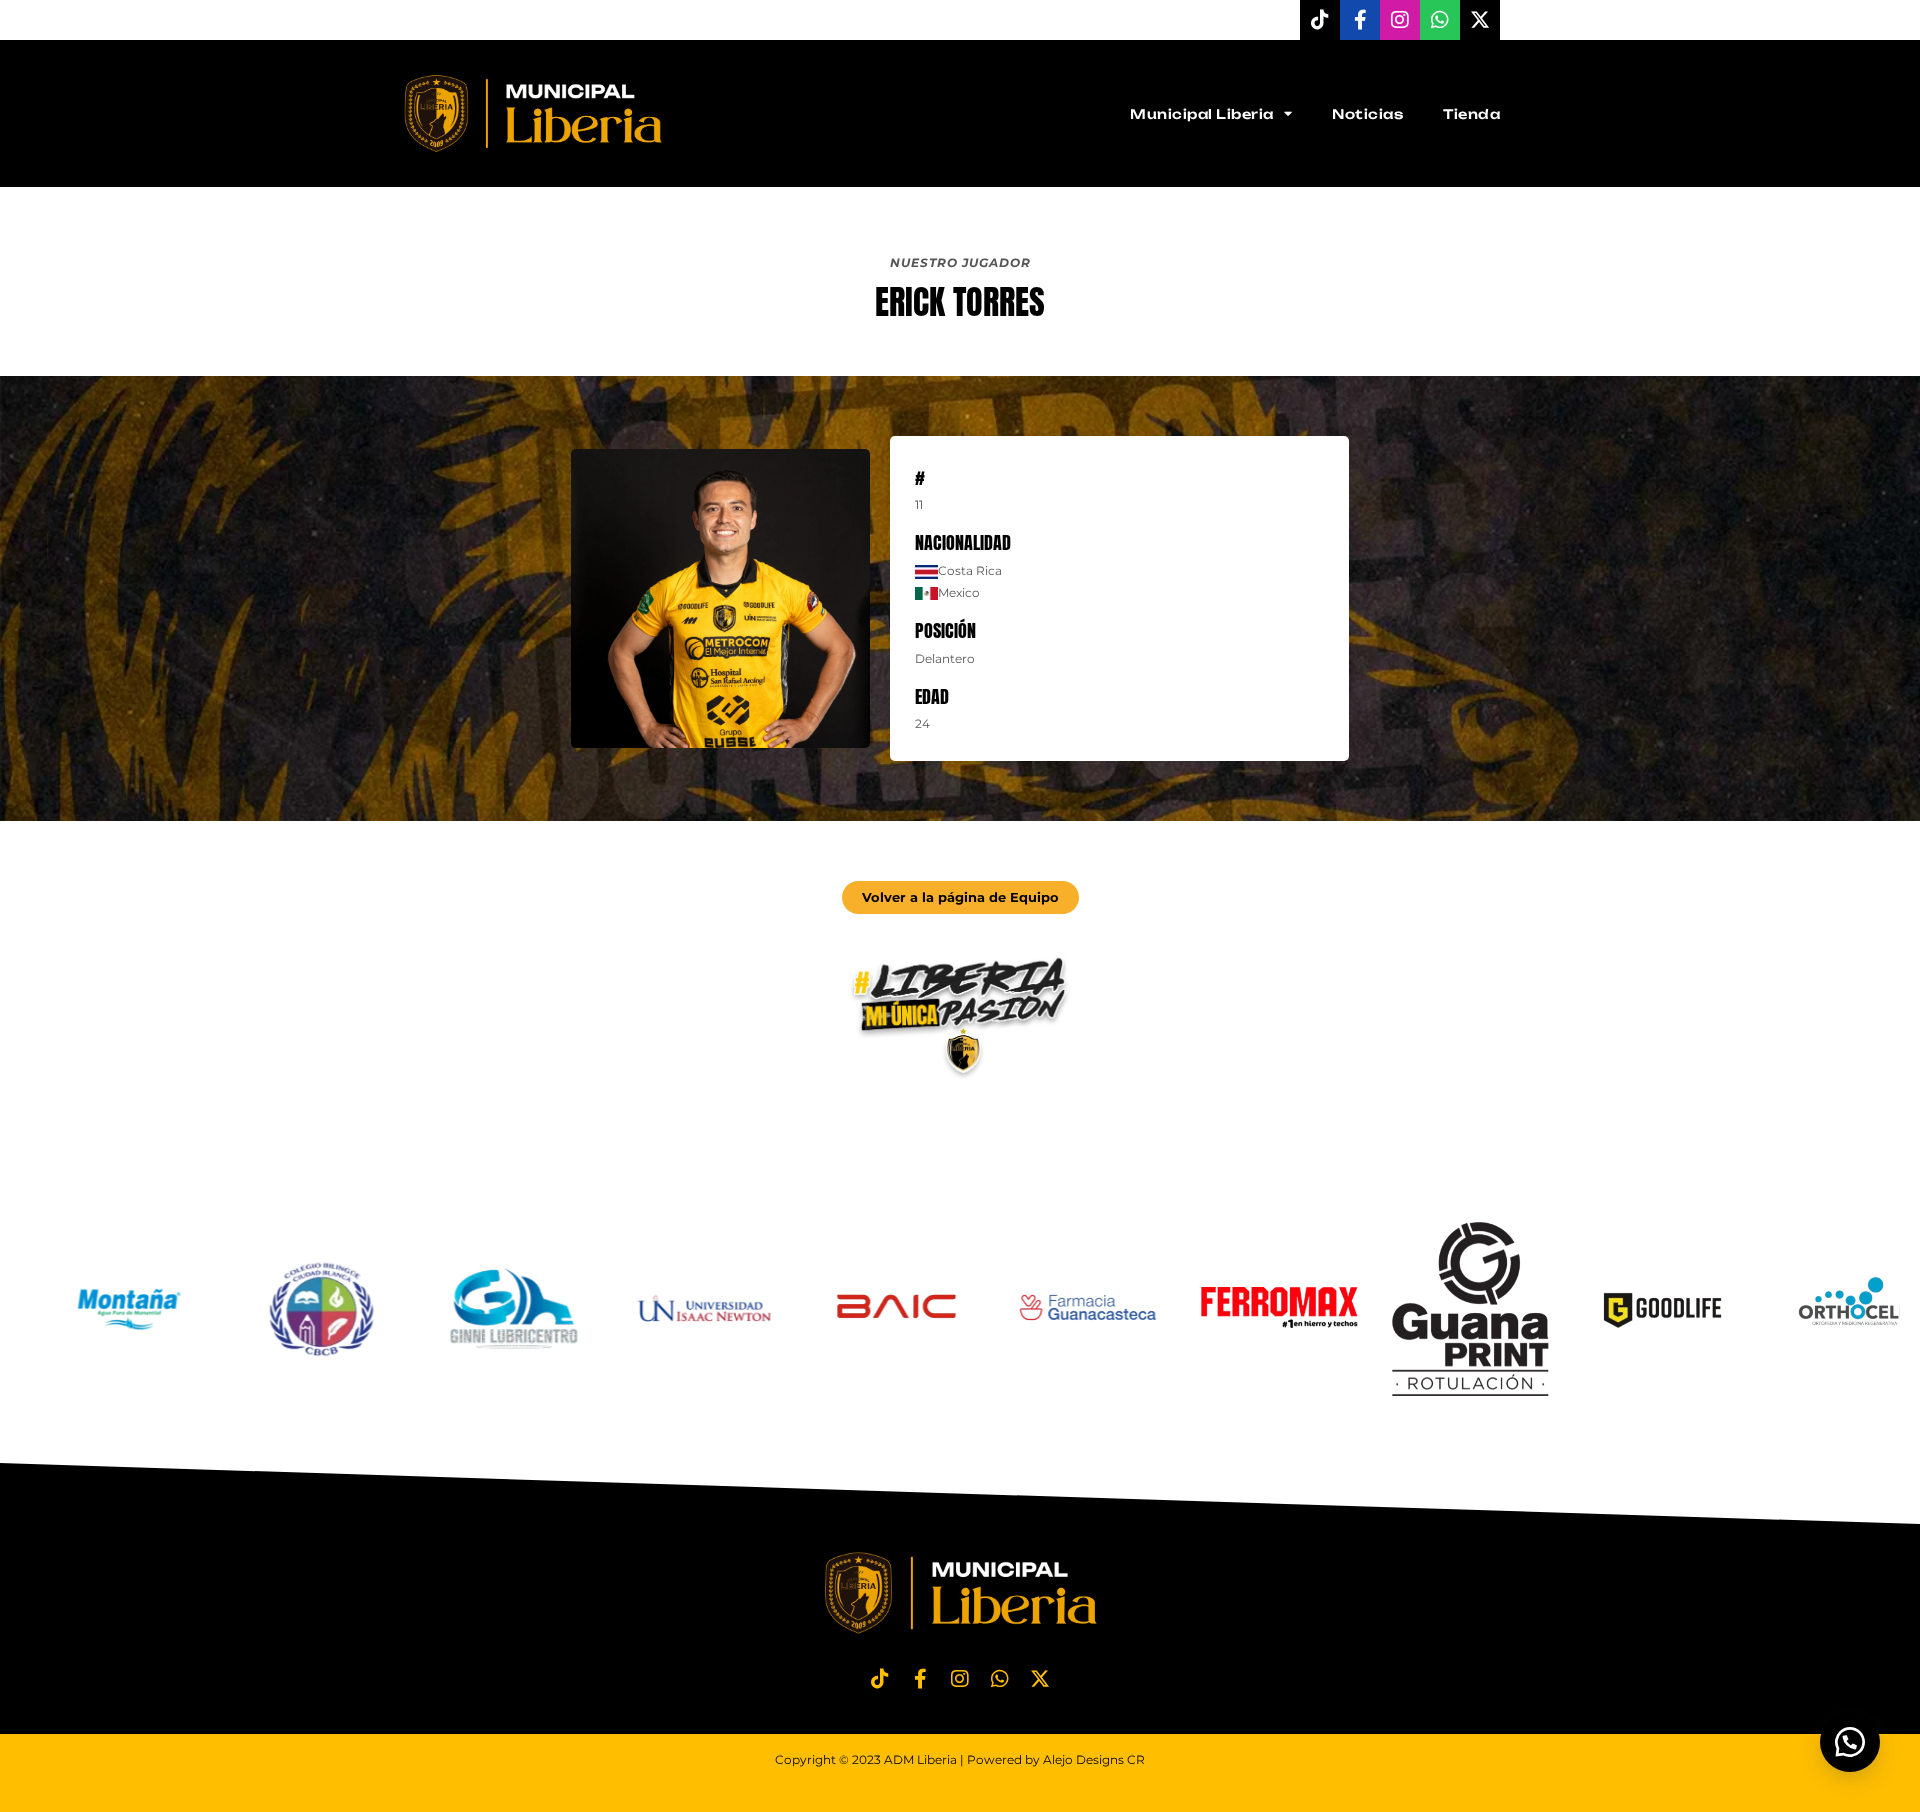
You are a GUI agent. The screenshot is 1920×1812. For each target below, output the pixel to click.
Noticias (1367, 114)
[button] (1850, 1742)
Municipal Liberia (1202, 114)
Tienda (1471, 114)
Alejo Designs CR (1094, 1759)
